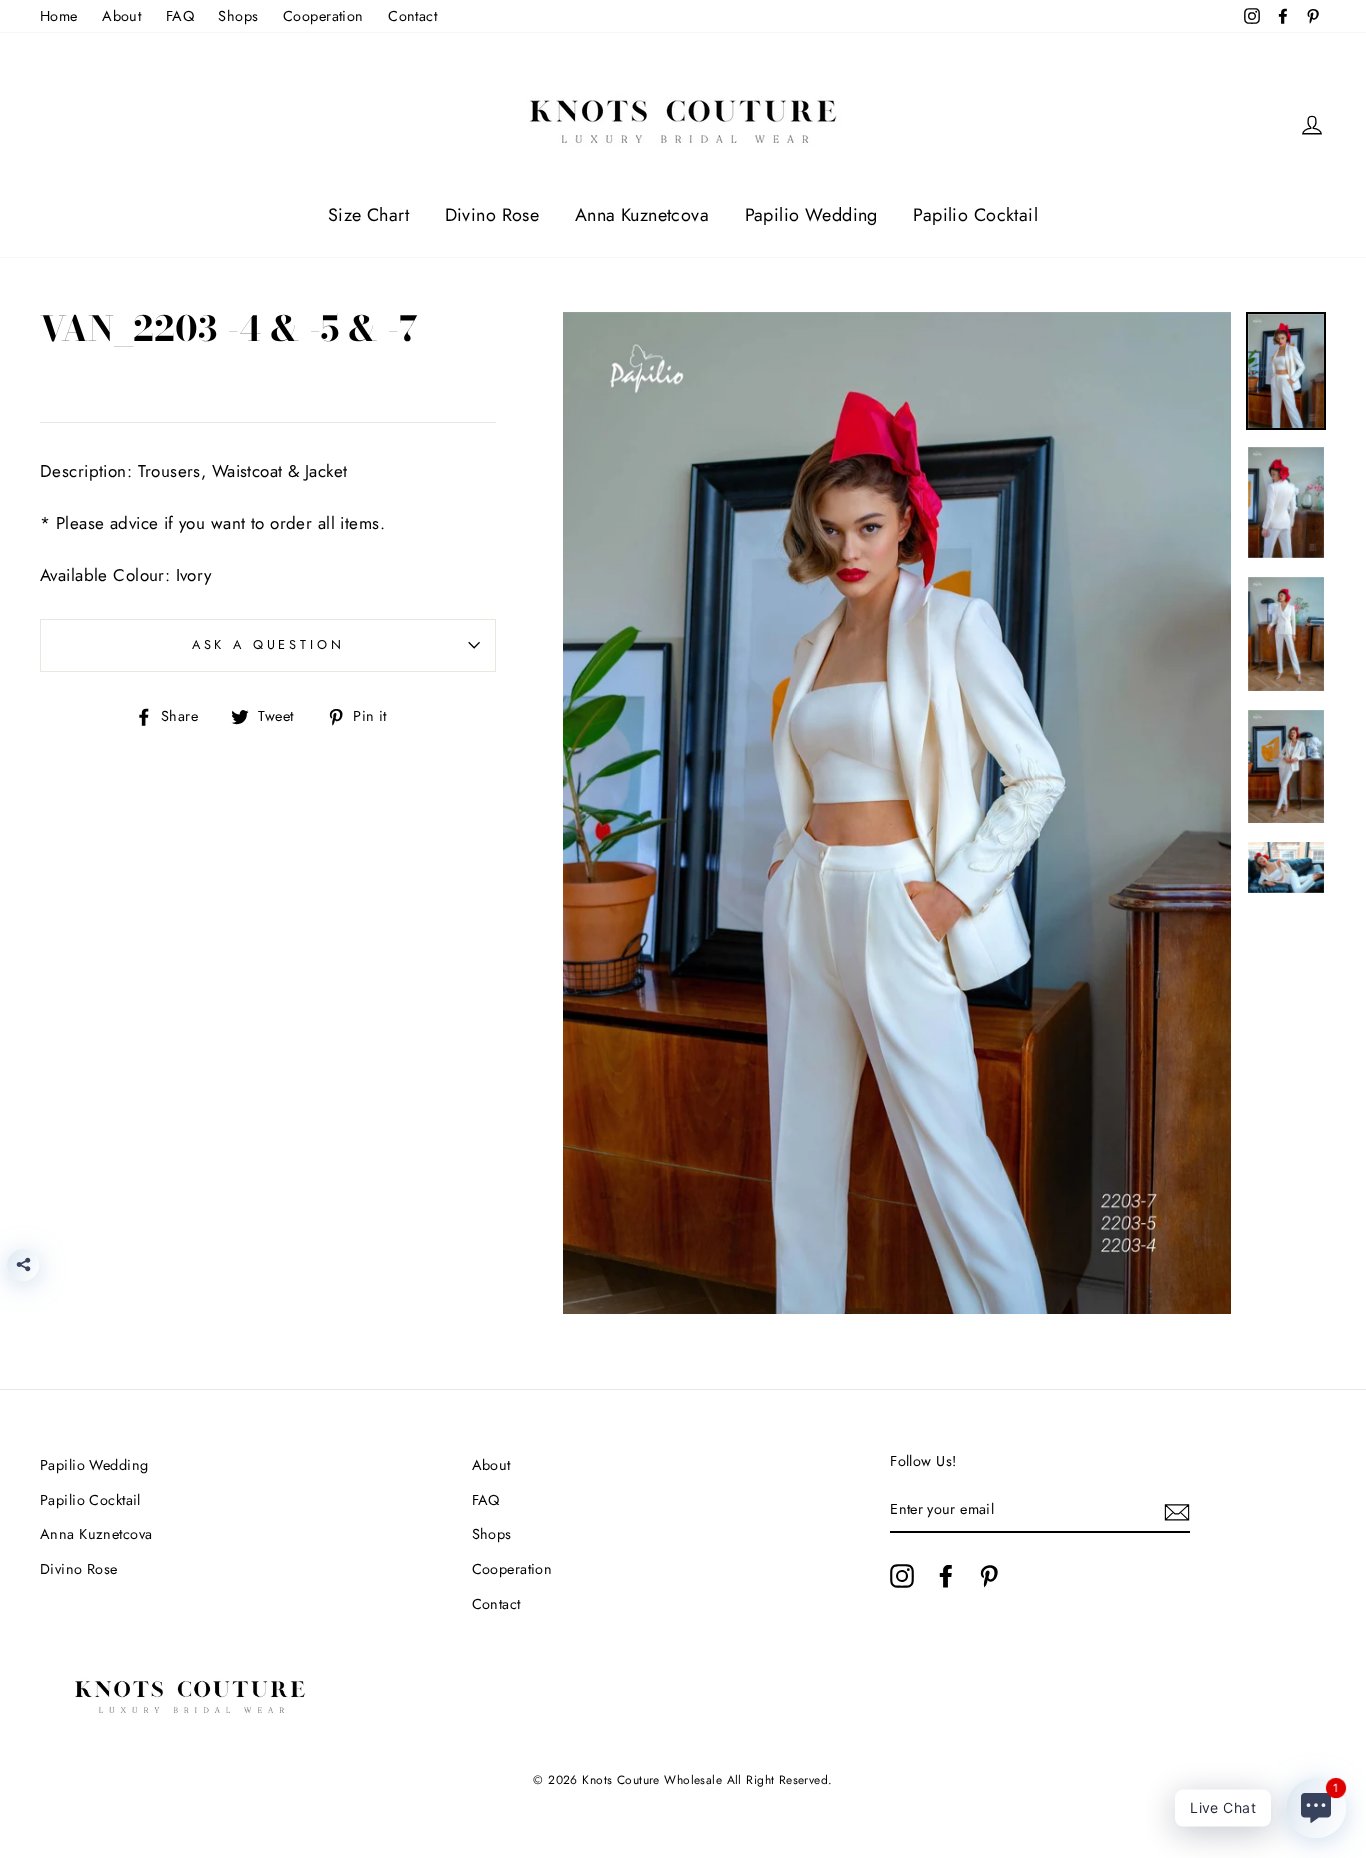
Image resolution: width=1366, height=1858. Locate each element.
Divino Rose (492, 215)
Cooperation (323, 16)
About (121, 16)
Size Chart (368, 215)
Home (59, 16)
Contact (412, 16)
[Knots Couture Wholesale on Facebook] (946, 1575)
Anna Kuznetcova (642, 215)
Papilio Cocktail (975, 215)
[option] (897, 813)
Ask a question (268, 644)
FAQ (180, 16)
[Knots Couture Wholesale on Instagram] (902, 1575)
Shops (238, 16)
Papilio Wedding (811, 215)
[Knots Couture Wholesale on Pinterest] (989, 1575)
